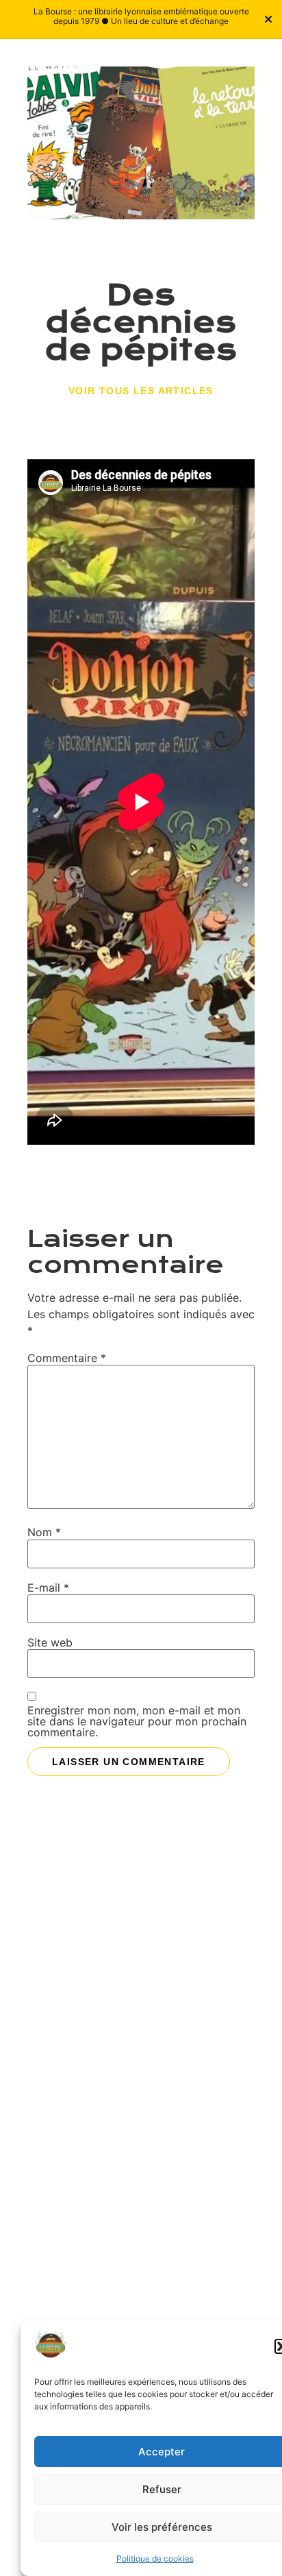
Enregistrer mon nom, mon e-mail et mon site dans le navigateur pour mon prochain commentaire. (137, 1721)
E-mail (48, 1588)
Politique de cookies (155, 2559)
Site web (50, 1642)
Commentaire (67, 1358)
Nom (44, 1532)
